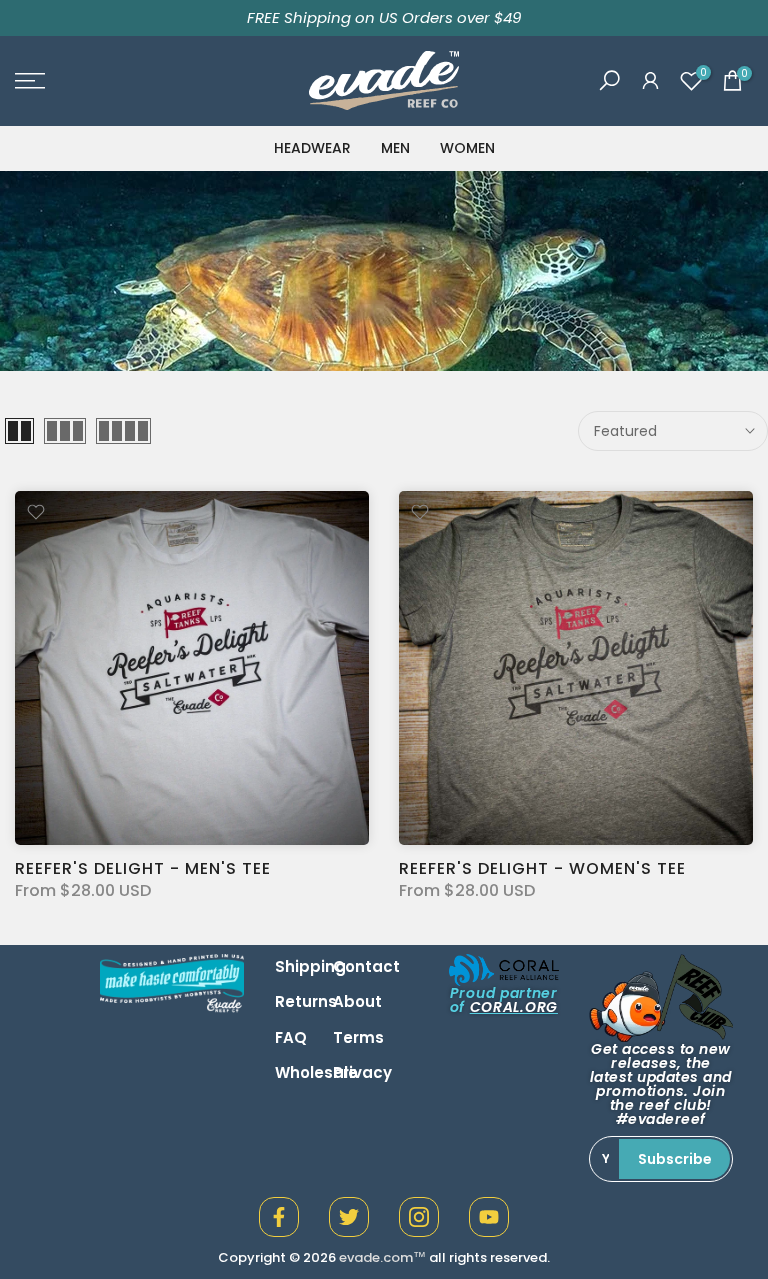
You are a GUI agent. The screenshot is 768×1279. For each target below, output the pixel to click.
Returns (306, 1001)
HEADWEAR (312, 148)
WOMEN (467, 148)
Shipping (310, 966)
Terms (358, 1037)
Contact (366, 966)
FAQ (291, 1037)
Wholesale (316, 1072)
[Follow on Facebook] (279, 1217)
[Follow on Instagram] (419, 1217)
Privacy (362, 1072)
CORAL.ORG (514, 1007)
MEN (395, 148)
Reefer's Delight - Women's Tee (542, 868)
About (357, 1001)
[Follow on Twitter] (349, 1217)
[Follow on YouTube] (489, 1217)
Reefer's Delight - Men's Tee (143, 868)
